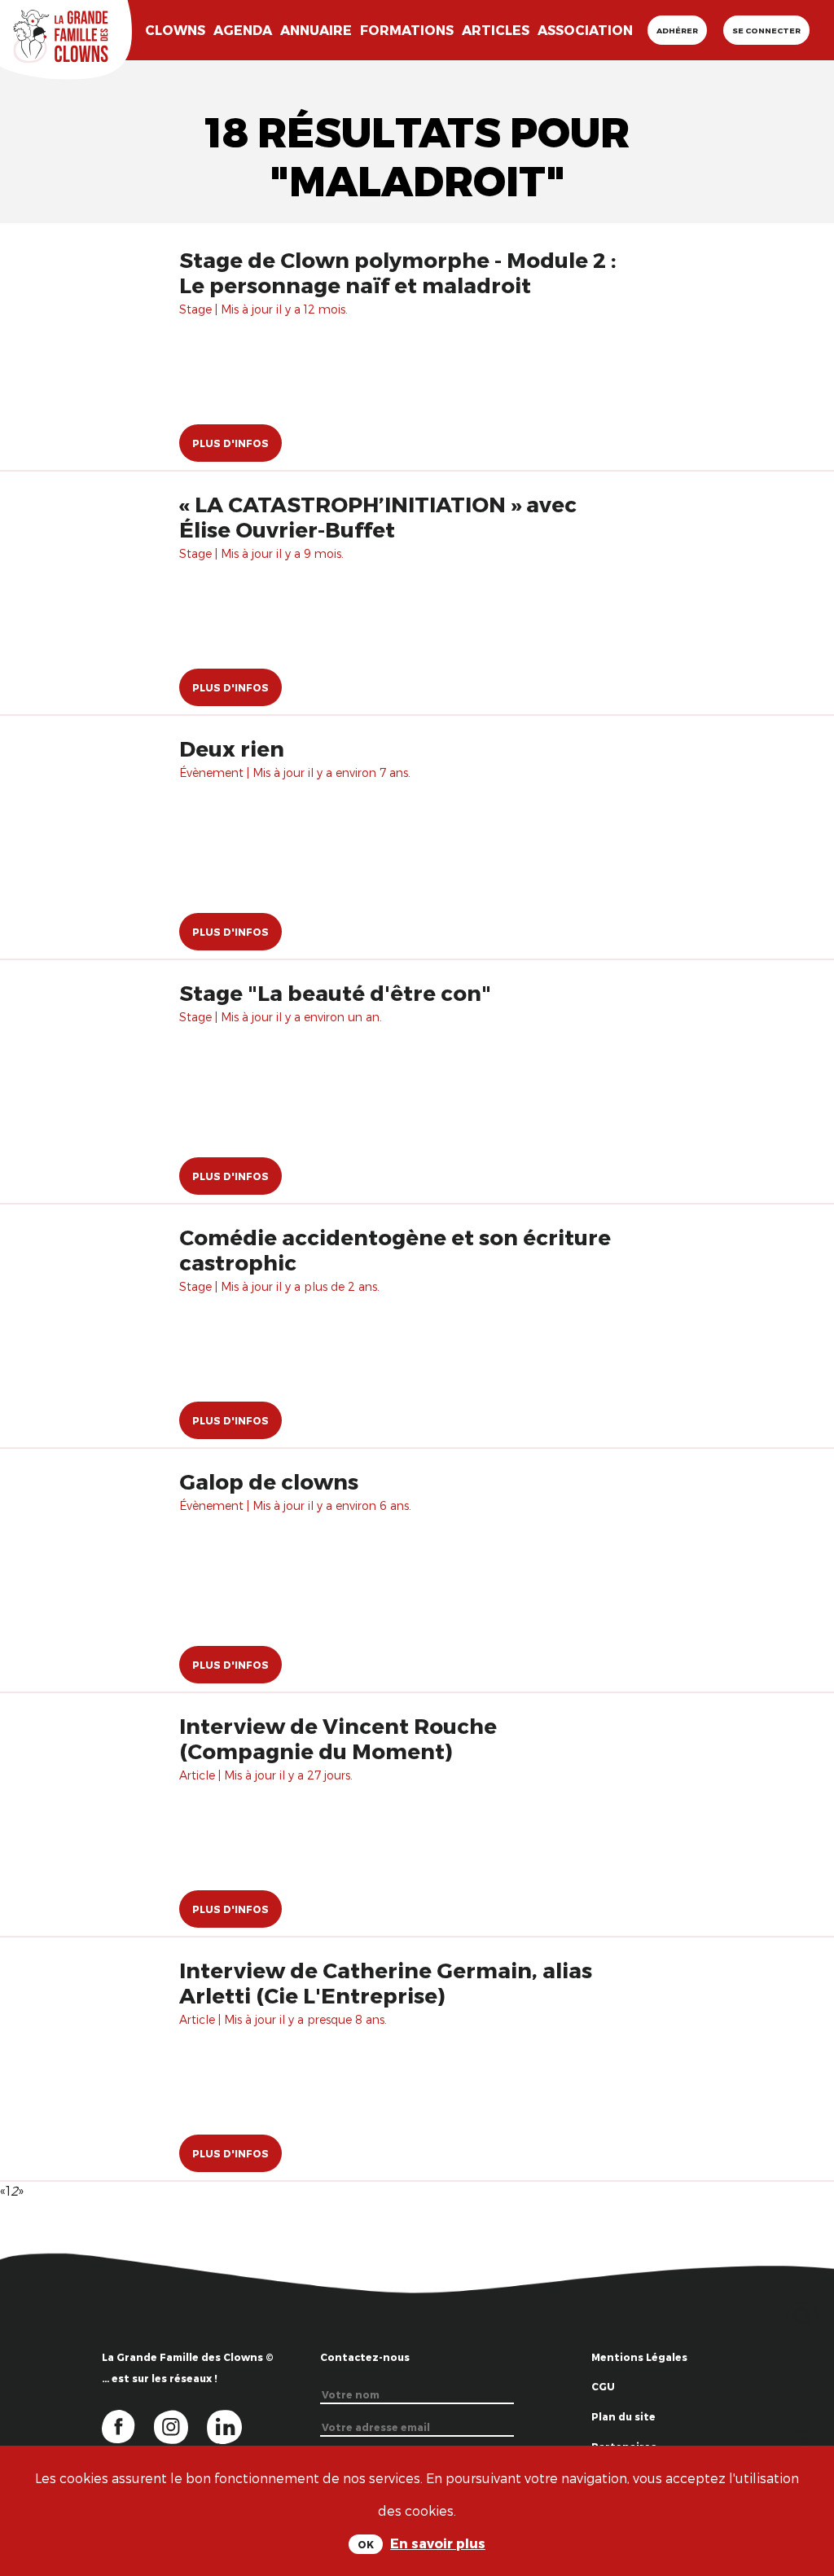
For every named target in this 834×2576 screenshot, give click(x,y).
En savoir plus (438, 2543)
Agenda (243, 30)
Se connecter (766, 30)
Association (585, 30)
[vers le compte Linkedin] (233, 2425)
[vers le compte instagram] (181, 2425)
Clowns (175, 30)
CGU (603, 2386)
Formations (407, 30)
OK (366, 2544)
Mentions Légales (639, 2357)
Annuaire (316, 30)
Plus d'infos (230, 443)
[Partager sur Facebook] (803, 2443)
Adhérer (677, 30)
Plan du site (623, 2416)
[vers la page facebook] (128, 2425)
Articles (496, 30)
